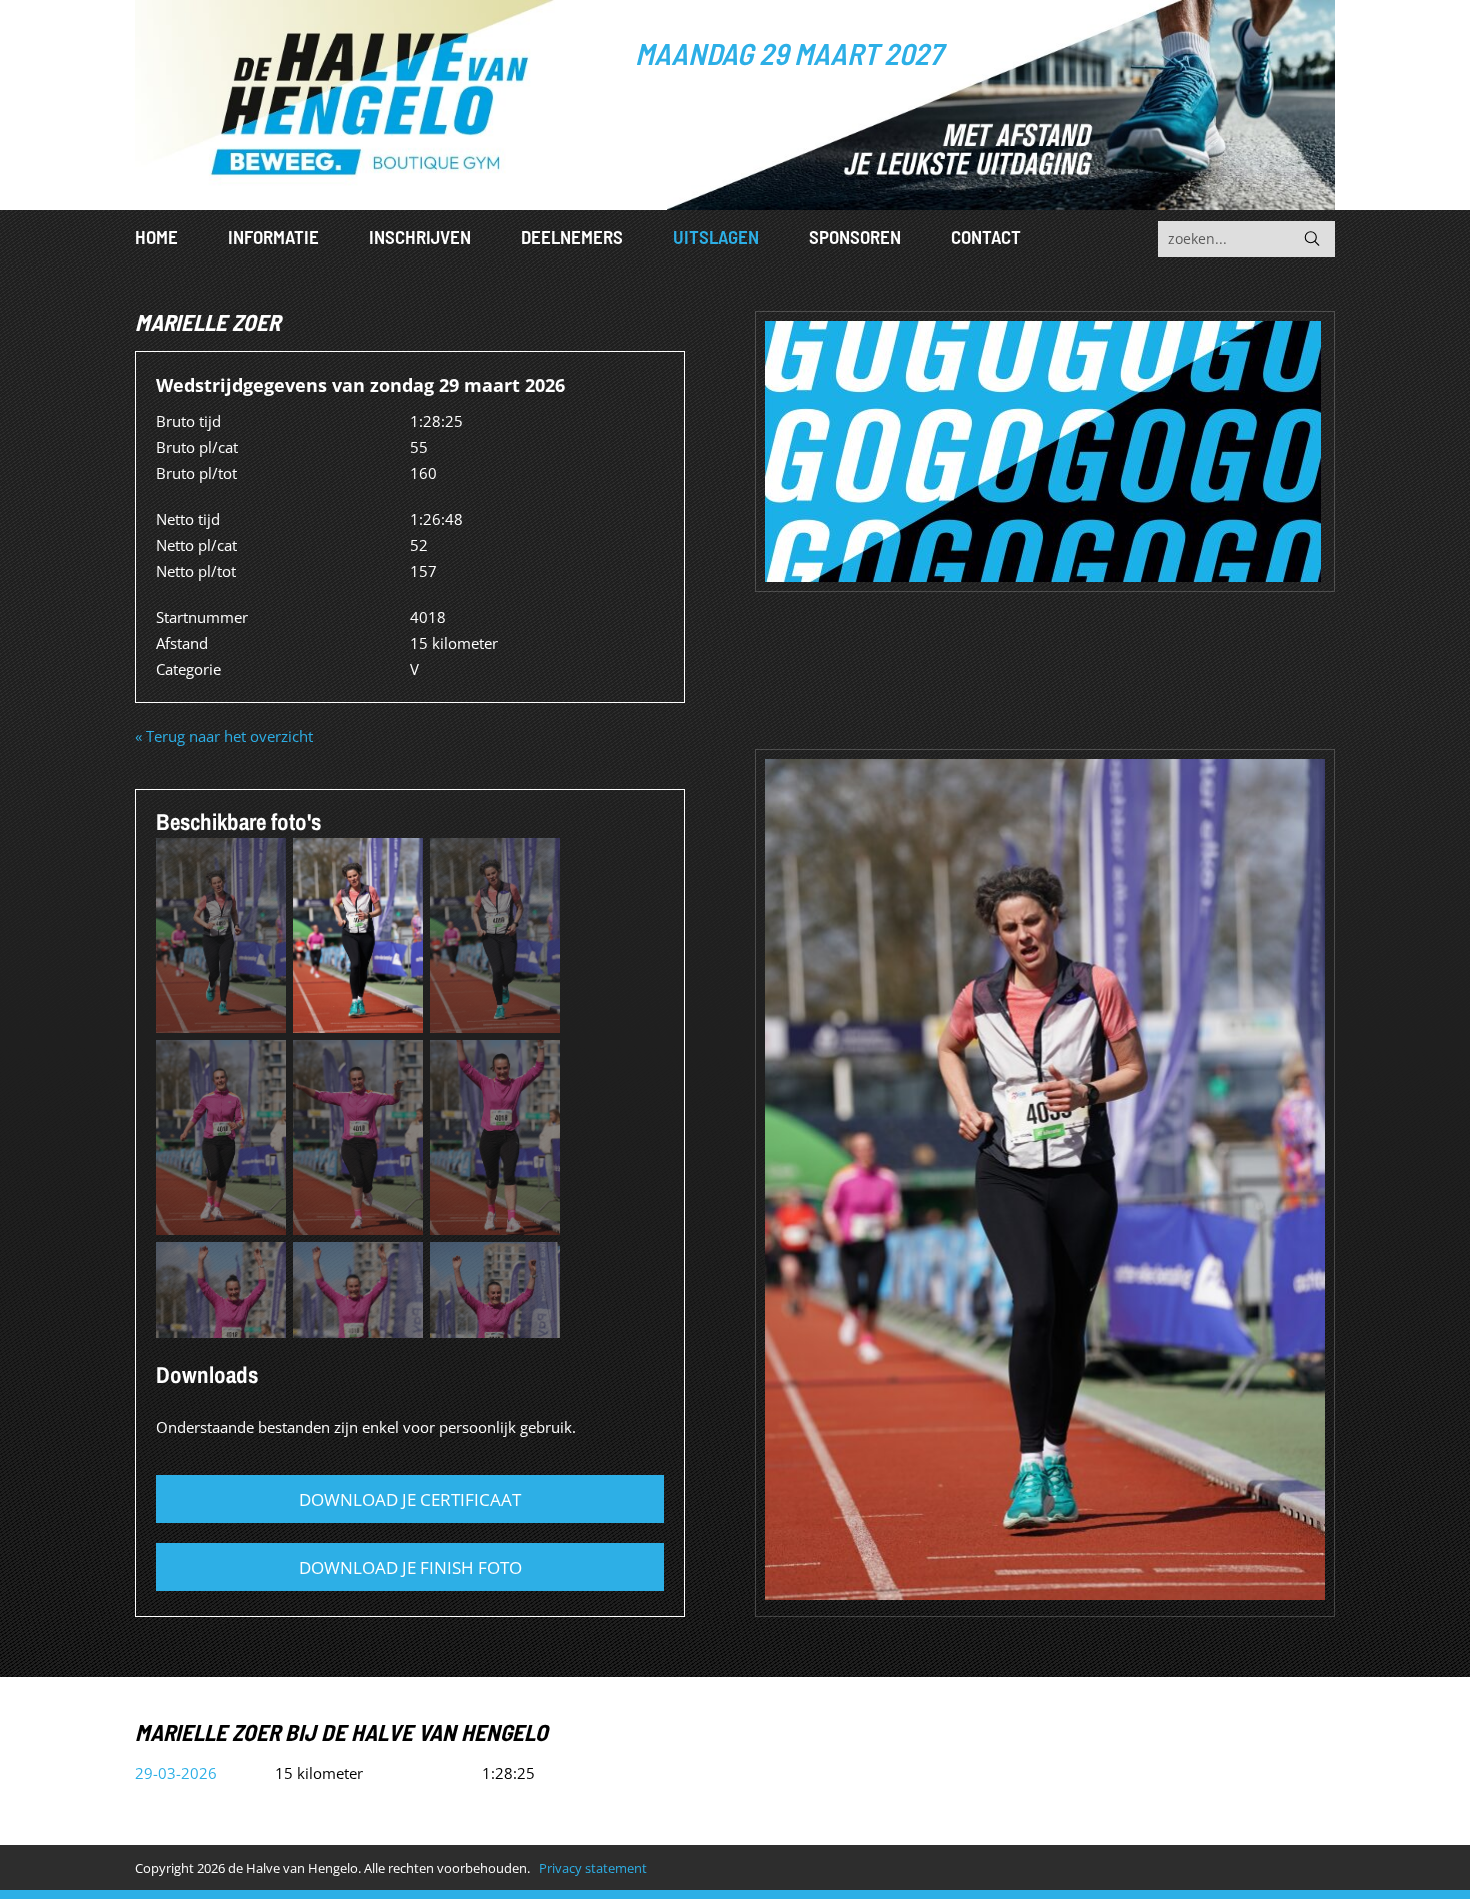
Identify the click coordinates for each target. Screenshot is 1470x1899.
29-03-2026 (176, 1773)
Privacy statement (593, 1868)
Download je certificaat (410, 1499)
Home (156, 236)
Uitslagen (716, 236)
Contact (986, 236)
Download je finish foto (410, 1567)
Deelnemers (572, 236)
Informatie (273, 236)
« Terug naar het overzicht (224, 736)
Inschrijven (420, 236)
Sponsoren (855, 236)
